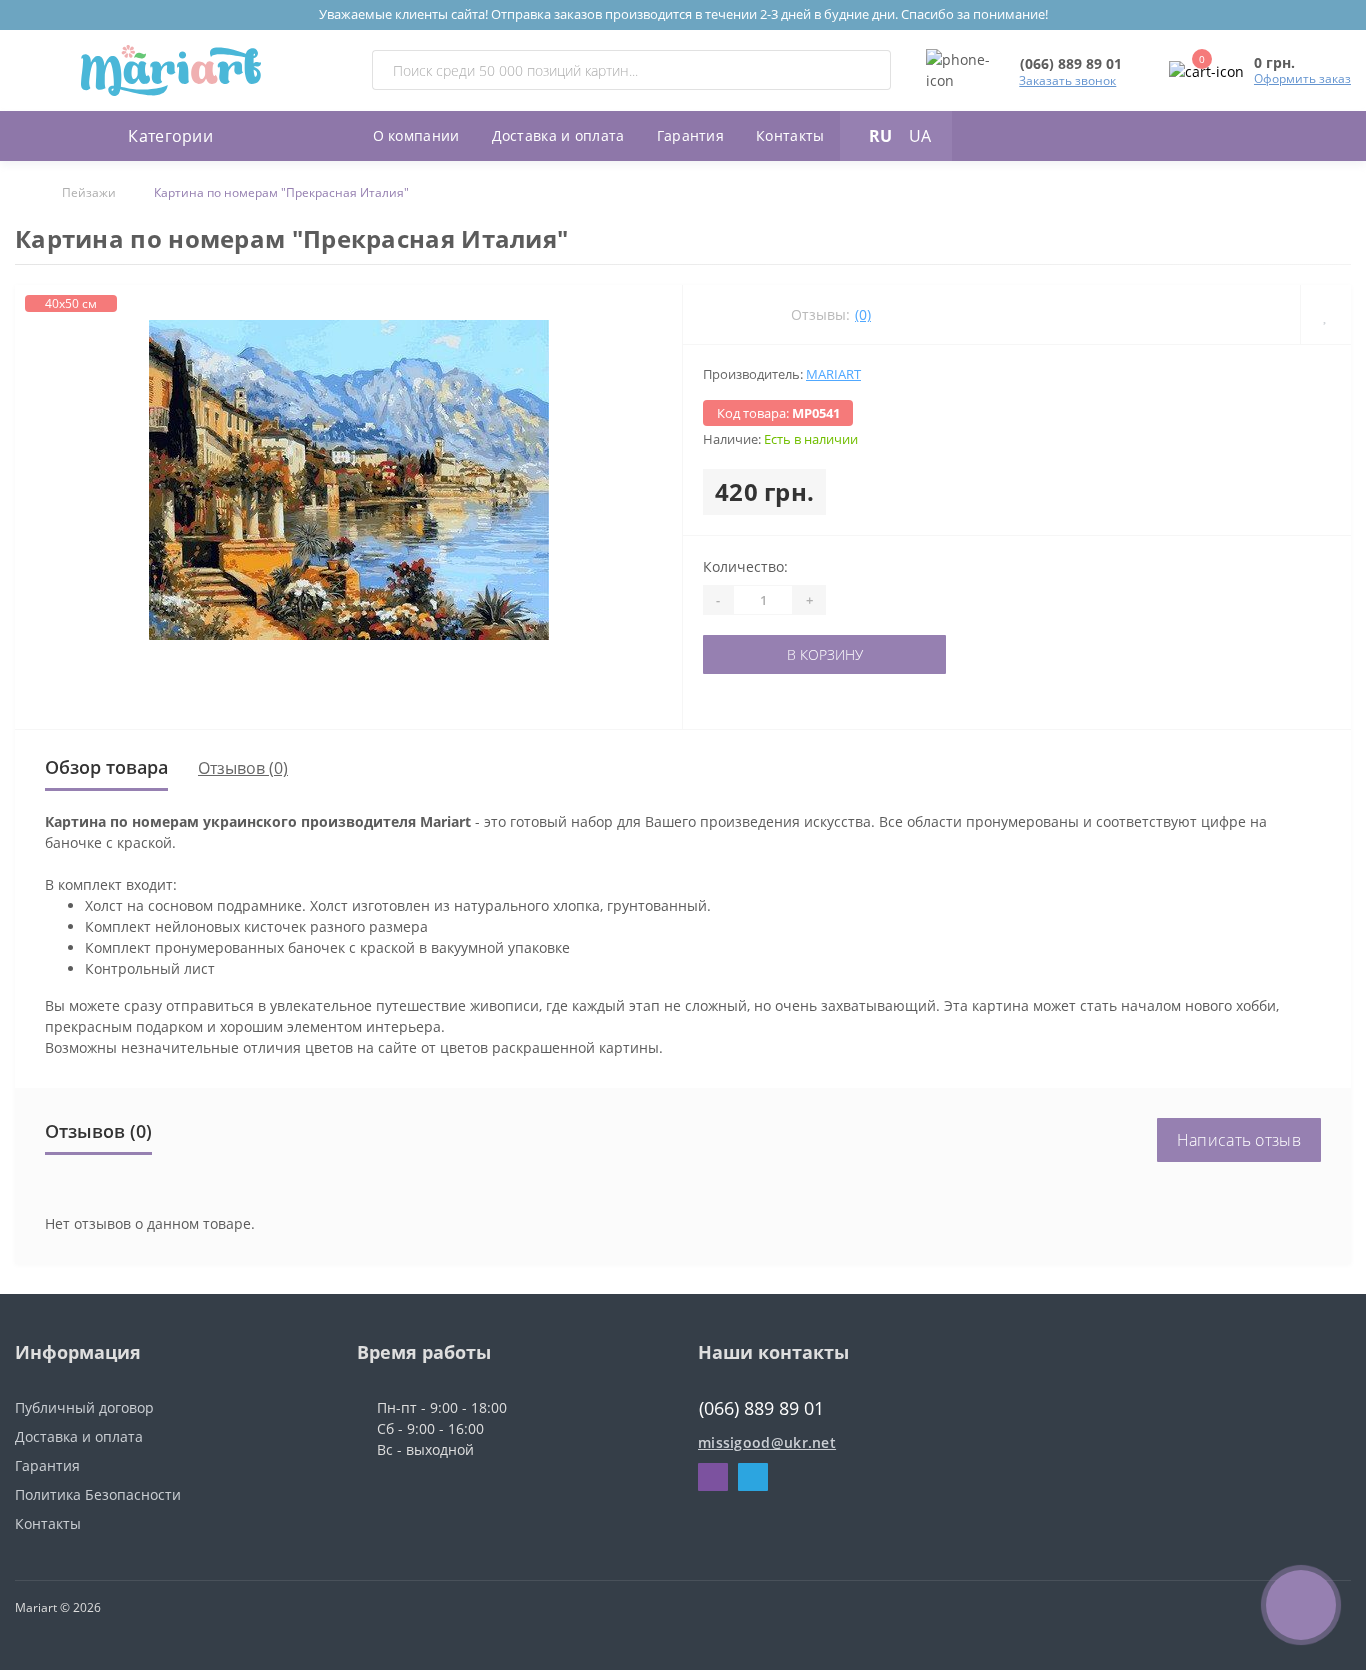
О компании (416, 135)
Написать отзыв (1239, 1140)
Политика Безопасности (98, 1494)
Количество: (745, 566)
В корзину (765, 654)
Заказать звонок (1067, 80)
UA (920, 136)
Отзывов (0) (243, 768)
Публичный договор (84, 1407)
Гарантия (690, 135)
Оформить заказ (1302, 78)
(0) (863, 314)
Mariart (833, 374)
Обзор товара (106, 767)
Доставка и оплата (558, 135)
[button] (1071, 63)
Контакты (790, 135)
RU (880, 136)
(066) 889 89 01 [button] (761, 1408)
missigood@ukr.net (767, 1442)
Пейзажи (89, 192)
